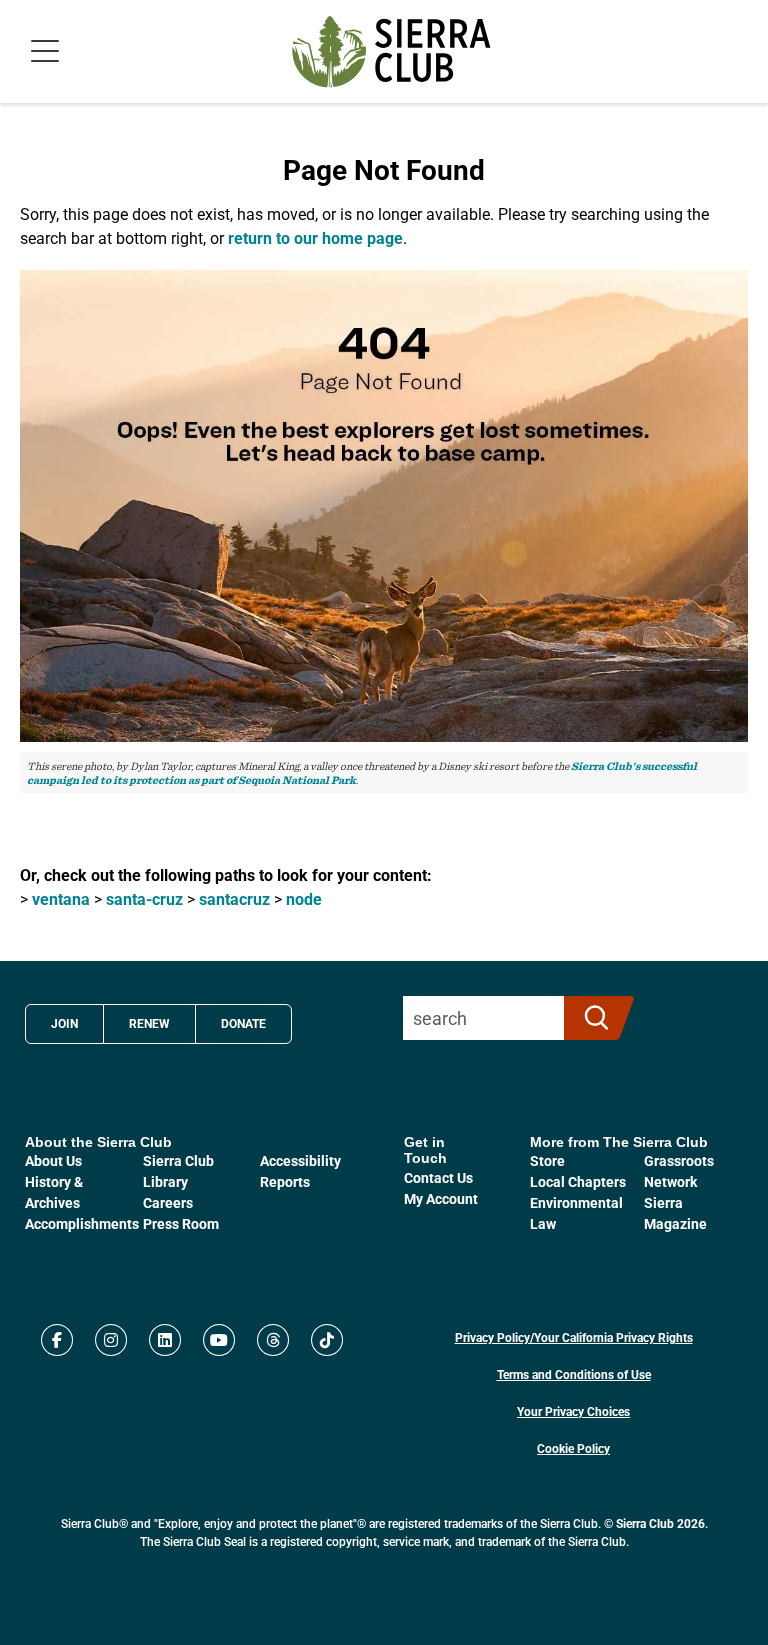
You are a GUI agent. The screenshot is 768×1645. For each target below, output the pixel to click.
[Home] (391, 51)
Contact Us (438, 1177)
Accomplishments (82, 1223)
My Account (441, 1198)
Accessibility (300, 1160)
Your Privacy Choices (573, 1411)
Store (547, 1160)
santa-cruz (144, 898)
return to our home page (315, 237)
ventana (61, 898)
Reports (285, 1181)
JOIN (64, 1023)
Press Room (181, 1223)
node (304, 898)
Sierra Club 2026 (660, 1523)
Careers (168, 1202)
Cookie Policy (573, 1448)
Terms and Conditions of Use (574, 1374)
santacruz (234, 898)
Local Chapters (578, 1181)
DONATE (243, 1023)
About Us (53, 1160)
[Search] (590, 1018)
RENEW (149, 1023)
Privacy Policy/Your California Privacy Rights (574, 1337)
